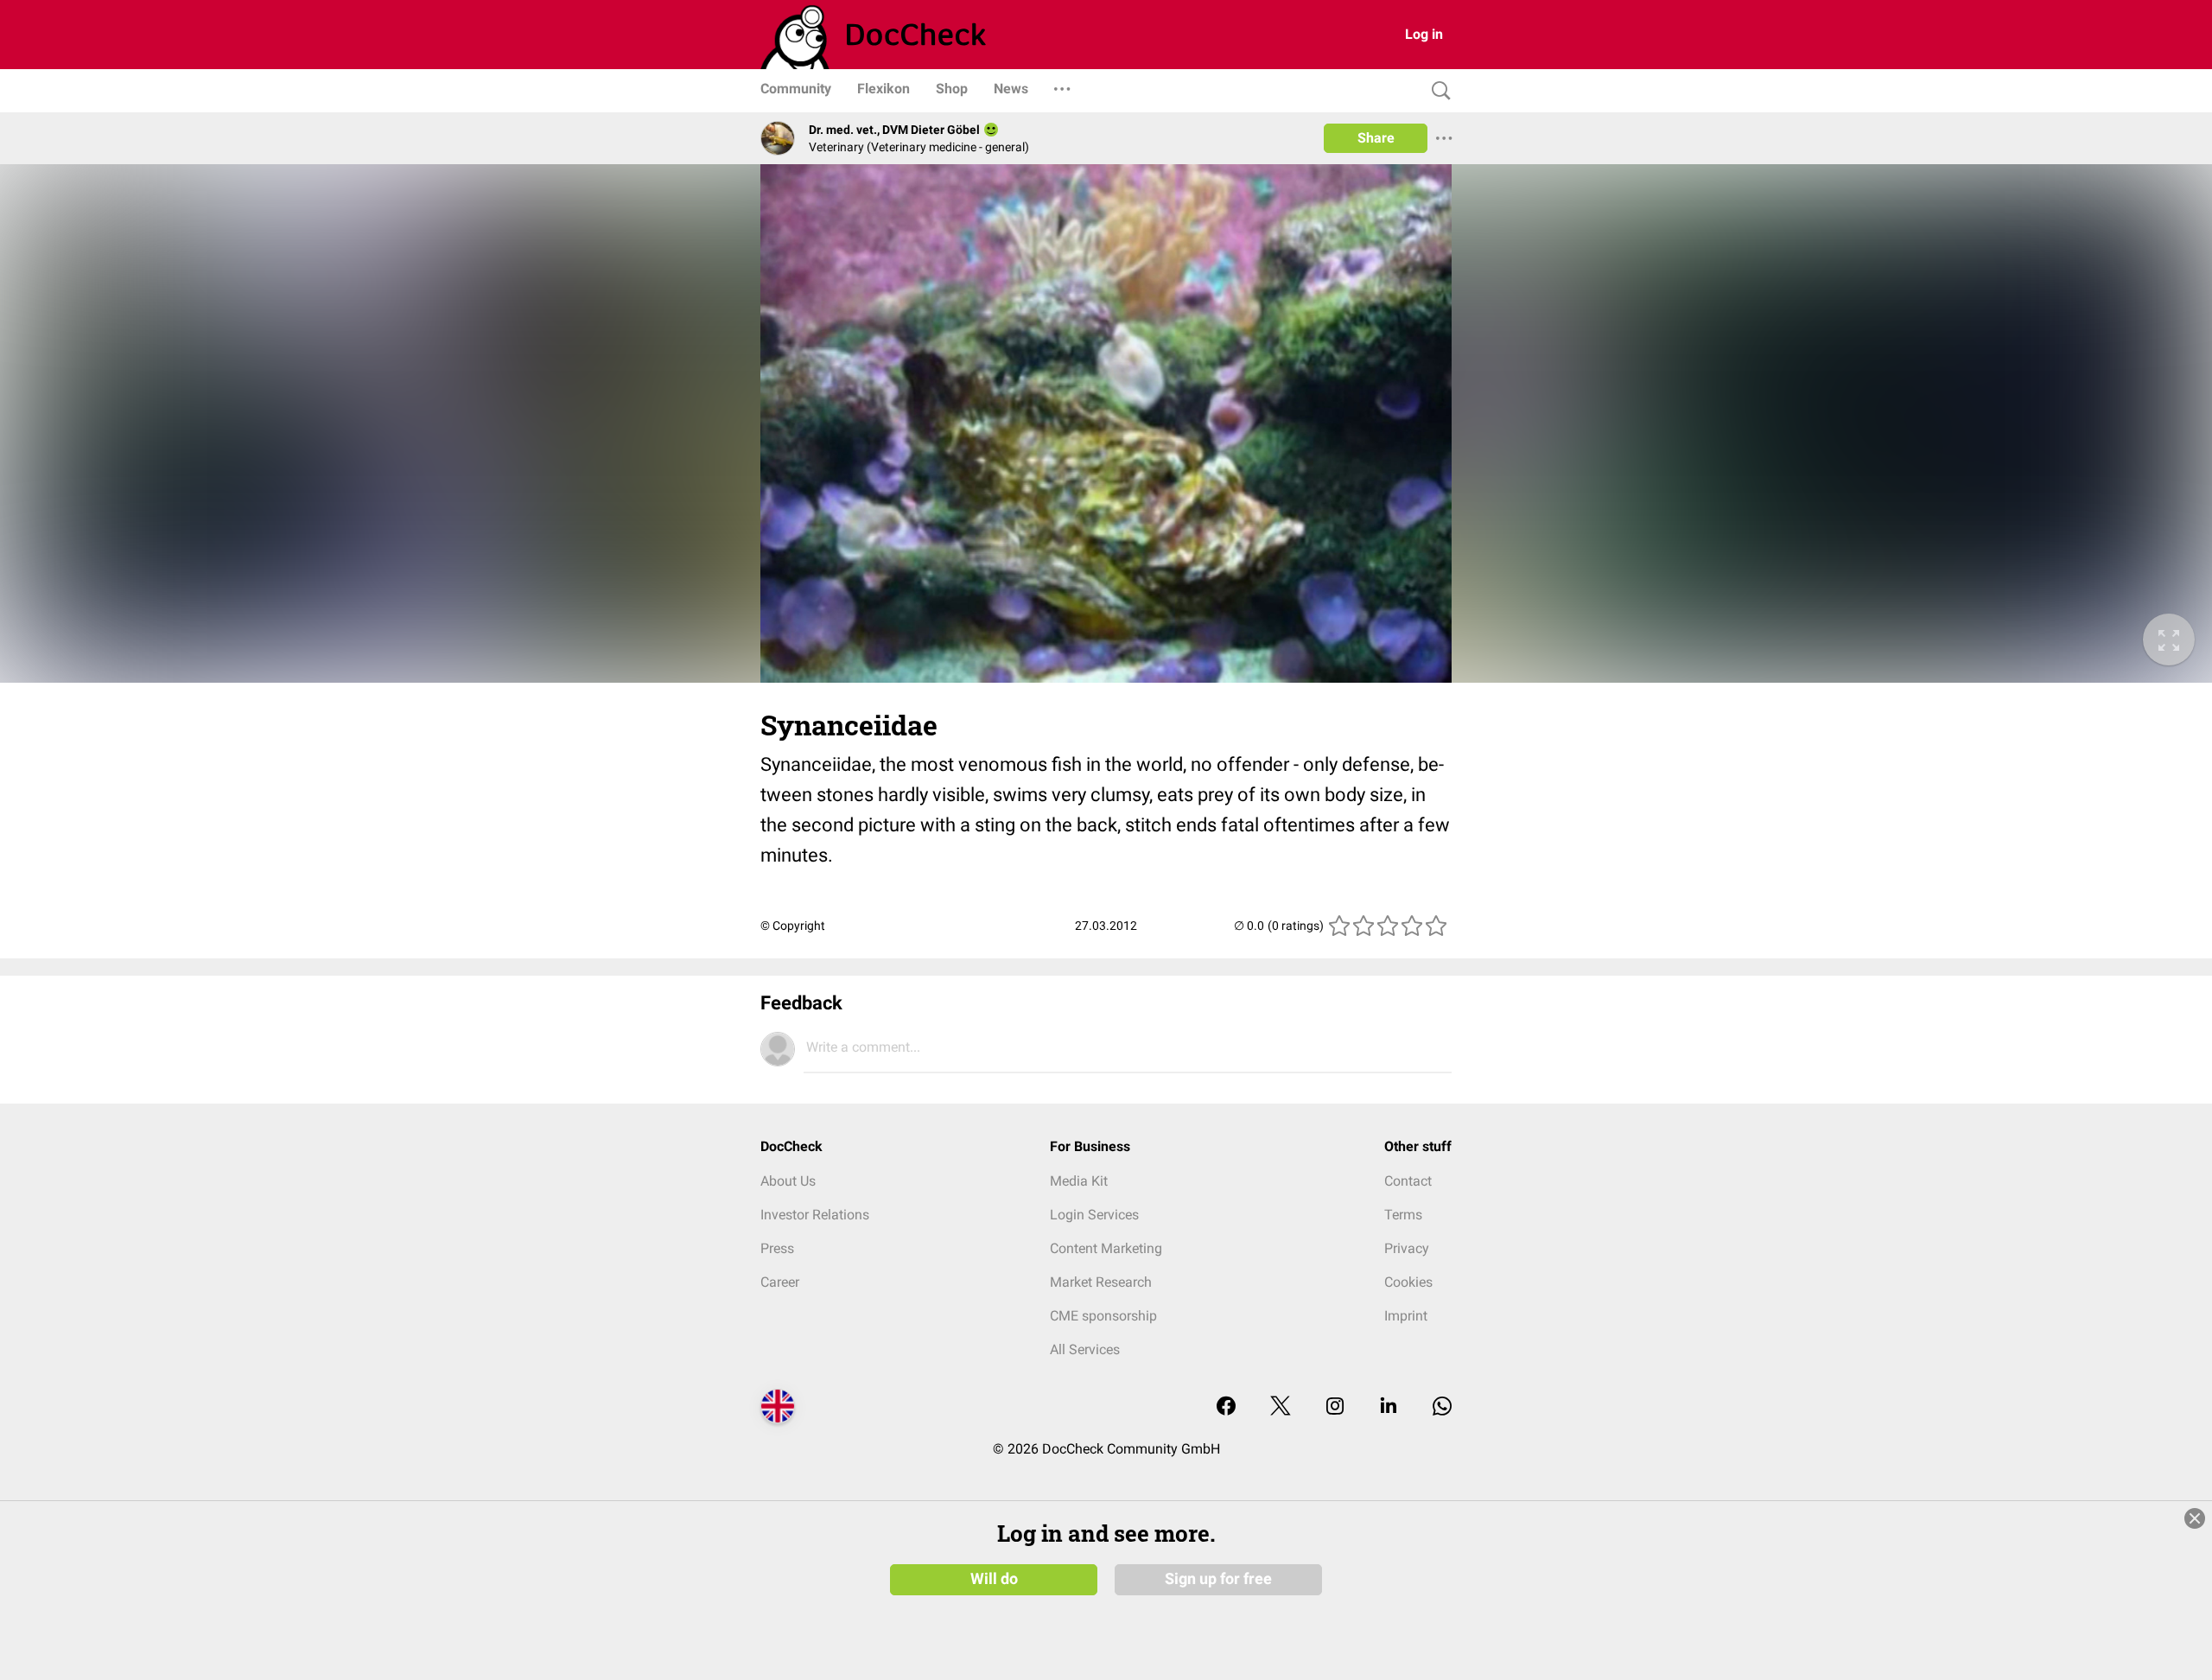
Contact (1408, 1181)
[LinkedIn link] (1389, 1407)
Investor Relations (815, 1215)
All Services (1085, 1349)
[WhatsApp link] (1442, 1407)
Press (777, 1248)
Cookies (1408, 1282)
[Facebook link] (1226, 1407)
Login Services (1094, 1215)
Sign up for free (1218, 1579)
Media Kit (1079, 1181)
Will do (994, 1579)
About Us (788, 1181)
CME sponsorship (1103, 1316)
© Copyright (793, 926)
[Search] (1437, 91)
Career (780, 1282)
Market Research (1101, 1282)
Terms (1403, 1215)
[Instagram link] (1335, 1407)
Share (1376, 138)
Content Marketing (1106, 1248)
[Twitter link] (1281, 1407)
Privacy (1407, 1248)
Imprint (1406, 1316)
